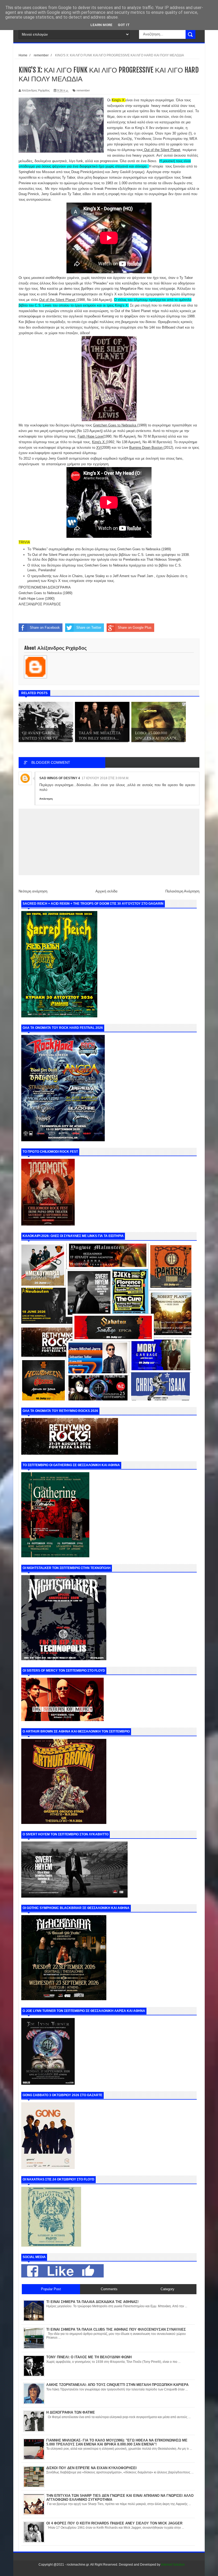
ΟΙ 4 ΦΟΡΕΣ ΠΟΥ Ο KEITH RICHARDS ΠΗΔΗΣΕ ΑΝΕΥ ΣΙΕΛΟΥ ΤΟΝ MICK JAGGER (114, 2523)
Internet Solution (173, 2565)
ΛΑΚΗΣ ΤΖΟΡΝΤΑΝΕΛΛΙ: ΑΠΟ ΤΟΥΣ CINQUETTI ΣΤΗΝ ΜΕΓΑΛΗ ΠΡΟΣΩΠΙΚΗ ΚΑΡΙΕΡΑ (117, 2385)
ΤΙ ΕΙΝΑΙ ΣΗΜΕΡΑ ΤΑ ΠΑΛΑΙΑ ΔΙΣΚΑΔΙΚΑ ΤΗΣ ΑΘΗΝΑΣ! (92, 2302)
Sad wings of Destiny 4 (60, 778)
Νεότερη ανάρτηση (33, 891)
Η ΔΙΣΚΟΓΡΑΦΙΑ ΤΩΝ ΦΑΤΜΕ (71, 2412)
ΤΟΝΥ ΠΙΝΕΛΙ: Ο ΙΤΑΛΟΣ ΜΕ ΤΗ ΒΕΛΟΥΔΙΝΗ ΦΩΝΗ (89, 2357)
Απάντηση (46, 799)
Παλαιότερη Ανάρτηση (182, 891)
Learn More (101, 25)
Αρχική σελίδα (106, 891)
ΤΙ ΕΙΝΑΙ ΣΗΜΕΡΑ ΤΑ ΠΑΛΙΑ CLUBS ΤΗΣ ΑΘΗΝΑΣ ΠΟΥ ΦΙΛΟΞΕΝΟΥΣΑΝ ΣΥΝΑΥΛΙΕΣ (116, 2329)
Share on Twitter (89, 628)
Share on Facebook (45, 628)
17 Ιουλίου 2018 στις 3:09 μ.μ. (105, 778)
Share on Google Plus (135, 628)
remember (83, 90)
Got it (124, 25)
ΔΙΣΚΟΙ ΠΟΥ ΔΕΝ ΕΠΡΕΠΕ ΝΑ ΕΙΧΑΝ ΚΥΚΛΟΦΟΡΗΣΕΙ (91, 2468)
